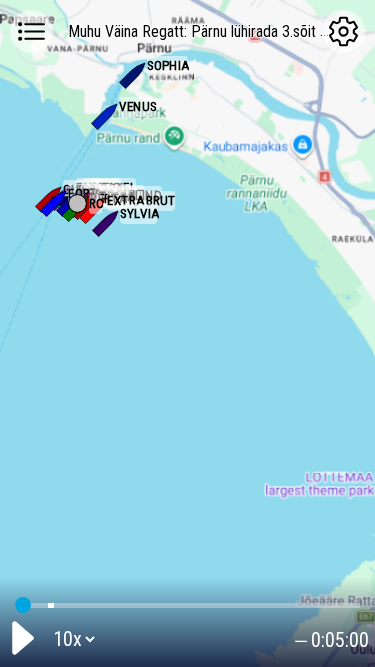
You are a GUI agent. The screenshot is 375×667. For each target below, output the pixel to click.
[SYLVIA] (107, 222)
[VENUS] (106, 115)
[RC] (77, 203)
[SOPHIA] (134, 74)
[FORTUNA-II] (55, 202)
